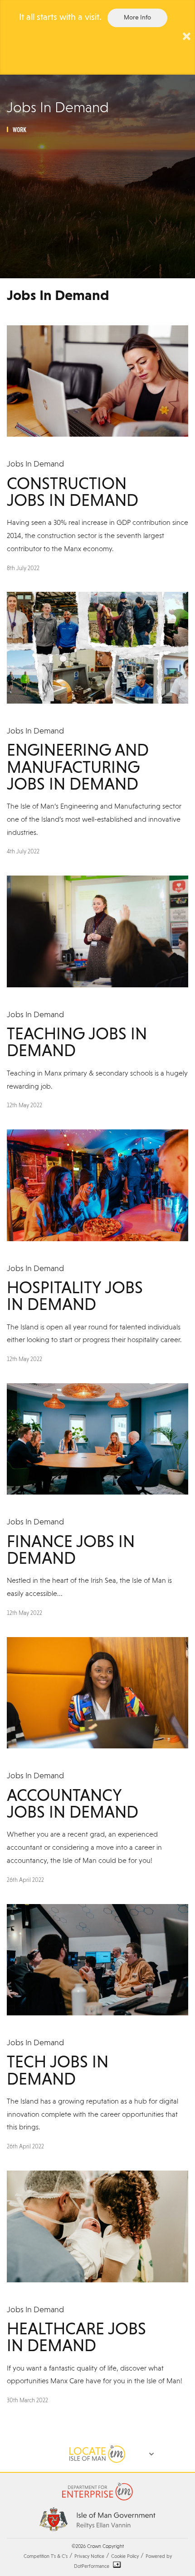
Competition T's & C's (46, 2557)
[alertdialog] (97, 37)
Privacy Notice (89, 2557)
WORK (19, 130)
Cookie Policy (125, 2557)
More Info (137, 18)
